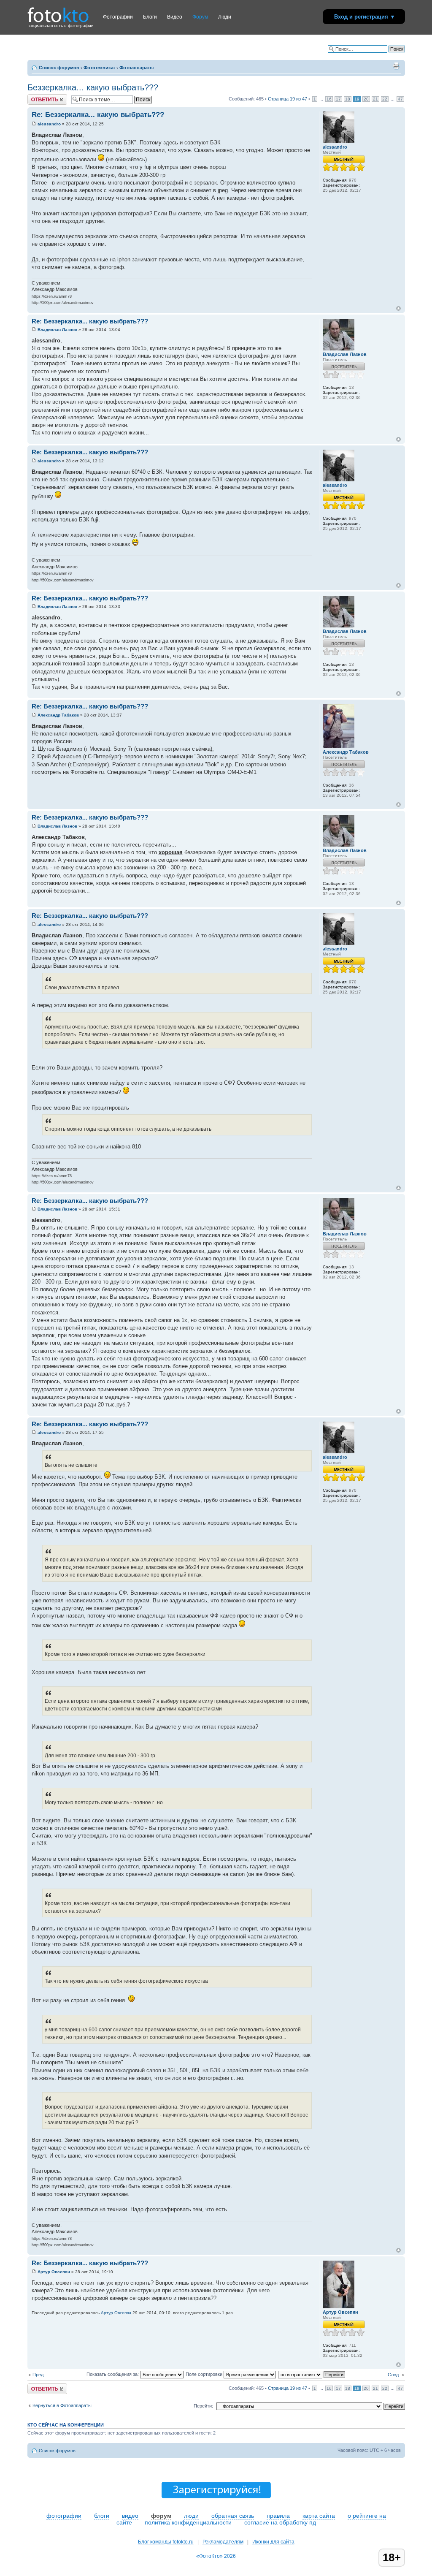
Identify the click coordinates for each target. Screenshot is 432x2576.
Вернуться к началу (398, 308)
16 (329, 99)
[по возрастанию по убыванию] (312, 2374)
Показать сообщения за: (113, 2374)
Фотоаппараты (136, 68)
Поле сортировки (205, 2374)
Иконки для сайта (273, 2542)
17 (338, 99)
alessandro (49, 124)
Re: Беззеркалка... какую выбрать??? (98, 115)
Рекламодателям (223, 2542)
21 (375, 99)
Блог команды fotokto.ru (166, 2542)
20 (366, 99)
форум (161, 2516)
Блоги (150, 17)
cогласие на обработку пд (280, 2522)
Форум (200, 17)
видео (130, 2516)
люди (191, 2516)
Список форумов (59, 68)
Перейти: (203, 2406)
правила (278, 2516)
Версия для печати (396, 66)
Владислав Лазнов (57, 330)
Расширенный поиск (383, 55)
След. (394, 2375)
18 (348, 99)
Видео (175, 17)
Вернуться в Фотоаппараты (62, 2405)
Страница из (288, 99)
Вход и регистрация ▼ (365, 17)
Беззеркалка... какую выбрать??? (93, 87)
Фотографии (118, 17)
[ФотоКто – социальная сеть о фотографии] (58, 12)
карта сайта (319, 2516)
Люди (225, 17)
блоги (102, 2516)
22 (385, 99)
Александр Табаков (58, 715)
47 (400, 99)
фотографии (64, 2516)
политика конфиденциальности (188, 2522)
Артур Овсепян (54, 2272)
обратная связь (233, 2516)
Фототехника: (99, 68)
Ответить (38, 97)
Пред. (39, 2375)
